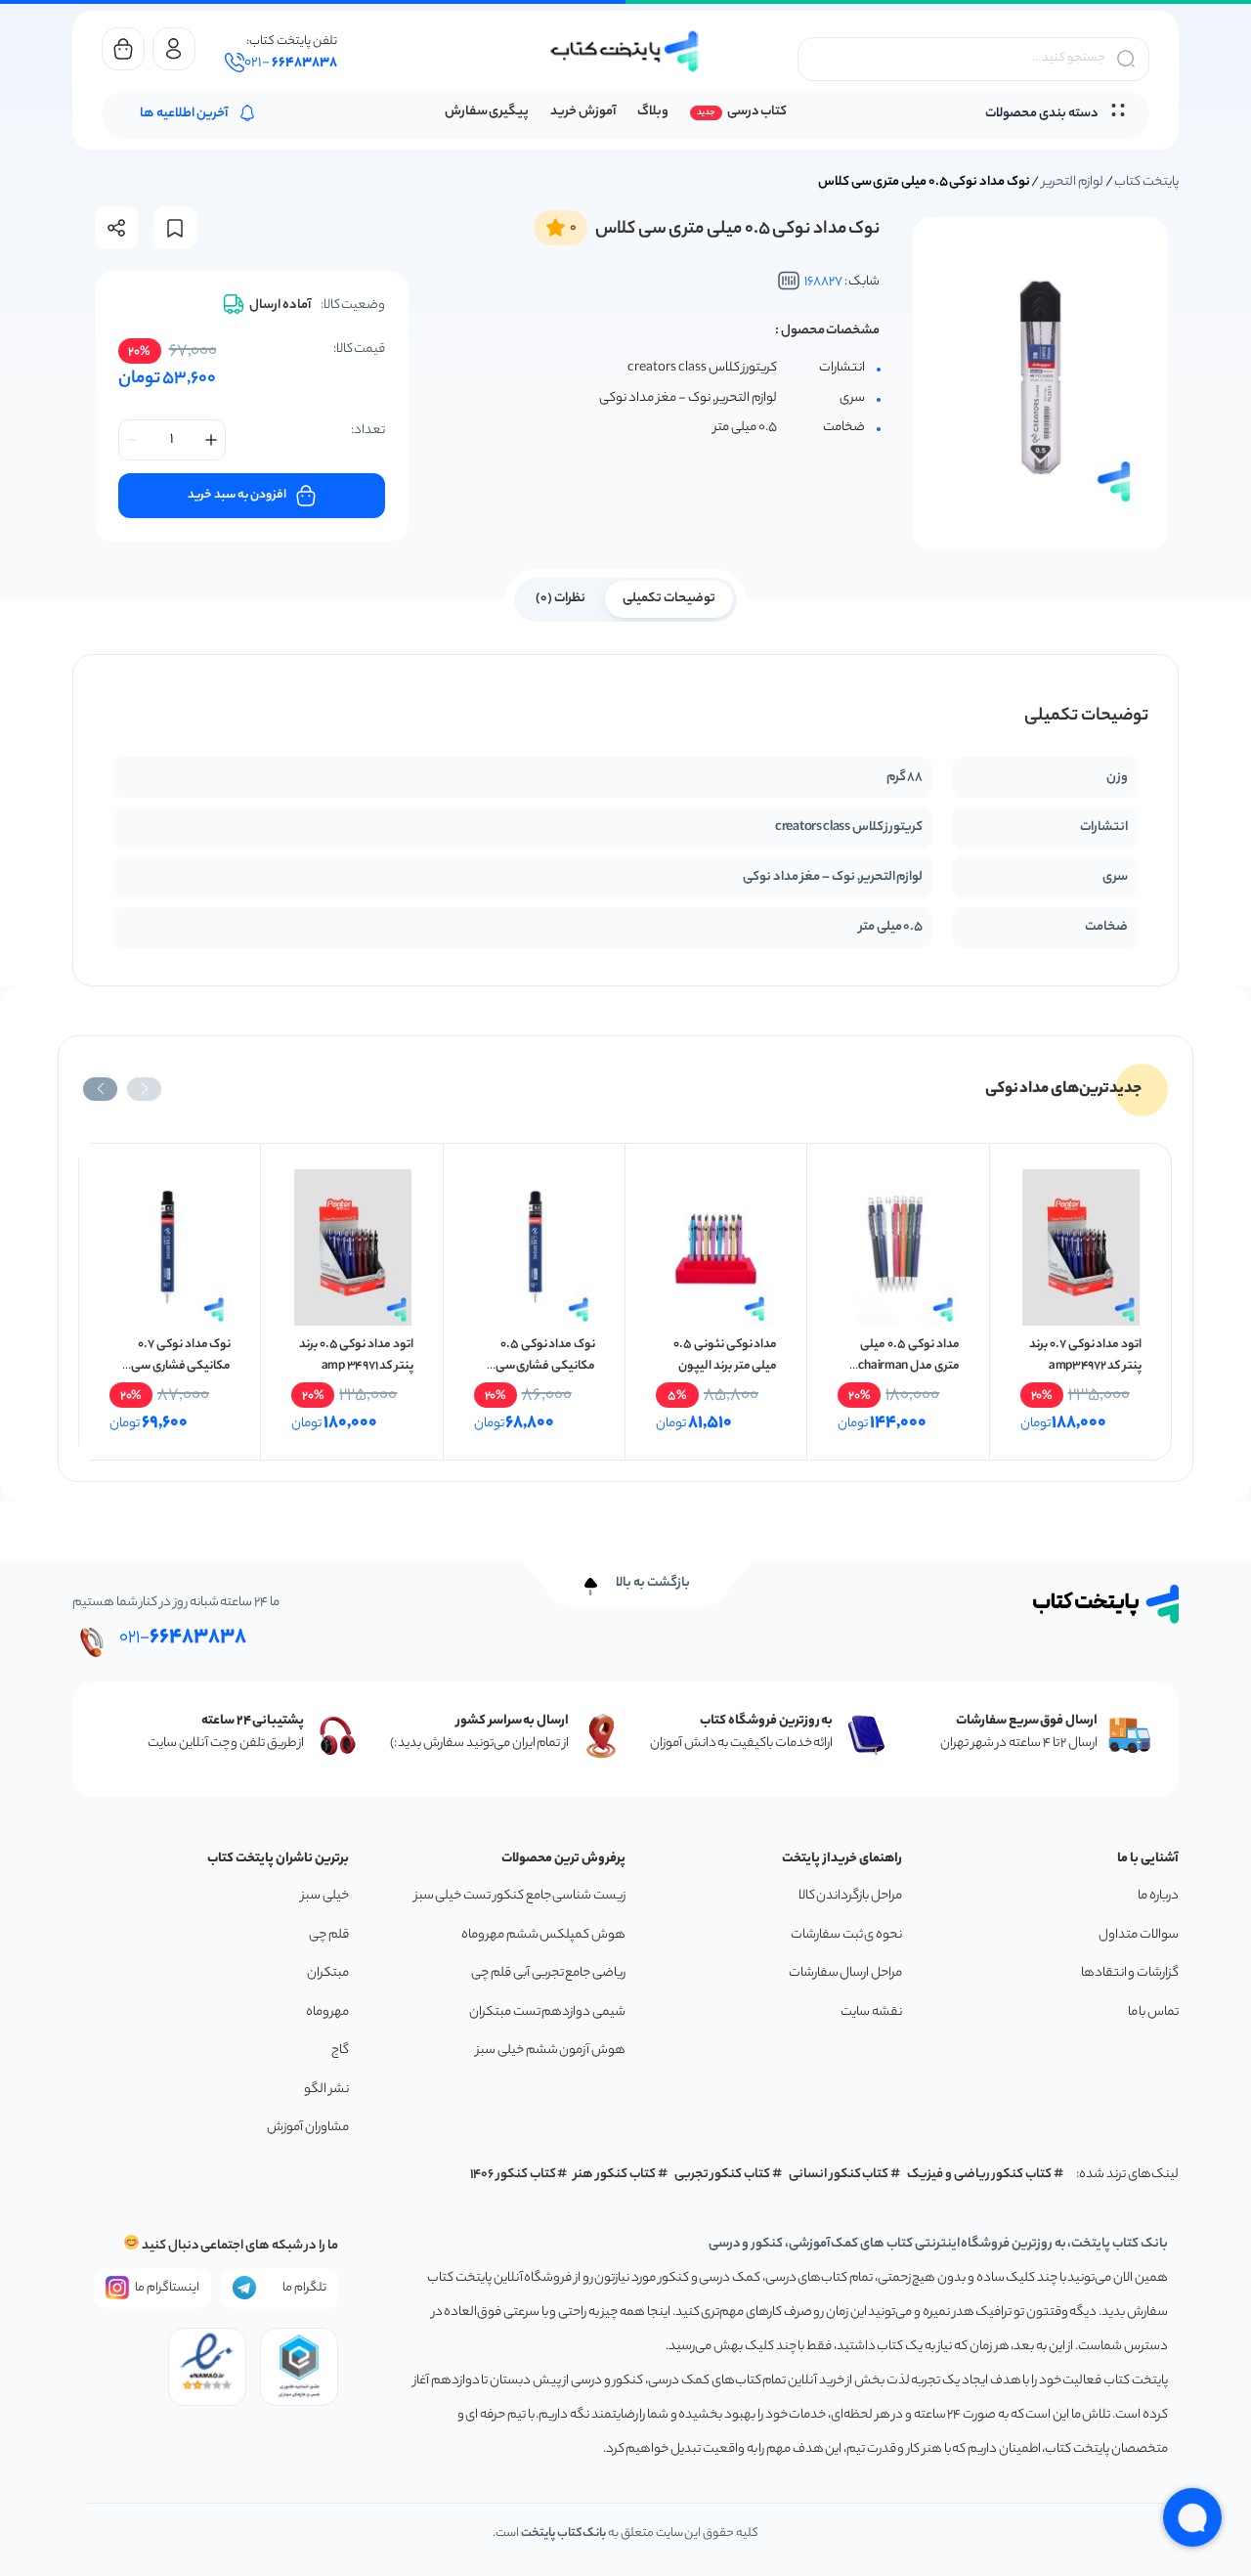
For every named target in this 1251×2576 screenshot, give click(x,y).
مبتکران (328, 1973)
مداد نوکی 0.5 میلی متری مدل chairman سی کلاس (908, 1366)
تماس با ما (1153, 2012)
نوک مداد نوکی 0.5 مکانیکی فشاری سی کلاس (545, 1366)
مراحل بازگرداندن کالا (850, 1896)
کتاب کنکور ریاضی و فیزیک (979, 2175)
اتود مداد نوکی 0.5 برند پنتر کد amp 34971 (356, 1355)
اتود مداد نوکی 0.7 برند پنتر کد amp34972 (1085, 1355)
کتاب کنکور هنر (615, 2175)
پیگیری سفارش (487, 112)
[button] (144, 1089)
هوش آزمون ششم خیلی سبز (551, 2051)
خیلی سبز (325, 1896)
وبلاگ (653, 112)
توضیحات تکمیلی (669, 599)
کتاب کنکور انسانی (839, 2175)
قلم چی (329, 1935)
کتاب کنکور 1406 (513, 2175)
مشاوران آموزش (308, 2128)
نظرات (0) (561, 599)
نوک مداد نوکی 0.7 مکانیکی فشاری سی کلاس (181, 1366)
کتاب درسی (757, 112)
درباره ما (1158, 1896)
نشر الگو (326, 2090)
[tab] (669, 597)
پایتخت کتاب (1146, 182)
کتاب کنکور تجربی (723, 2175)
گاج (340, 2051)
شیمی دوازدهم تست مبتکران (547, 2012)
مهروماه (327, 2012)
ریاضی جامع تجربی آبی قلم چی (548, 1973)
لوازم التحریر (1073, 182)
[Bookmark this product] (175, 228)
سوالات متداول (1139, 1935)
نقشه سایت (871, 2012)
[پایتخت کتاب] (625, 51)
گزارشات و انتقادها (1130, 1973)
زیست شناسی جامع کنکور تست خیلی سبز (520, 1896)
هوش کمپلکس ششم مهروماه (543, 1935)
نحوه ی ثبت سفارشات (846, 1935)
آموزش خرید (583, 112)
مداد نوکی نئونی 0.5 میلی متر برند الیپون (725, 1355)
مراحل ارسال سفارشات (845, 1973)
